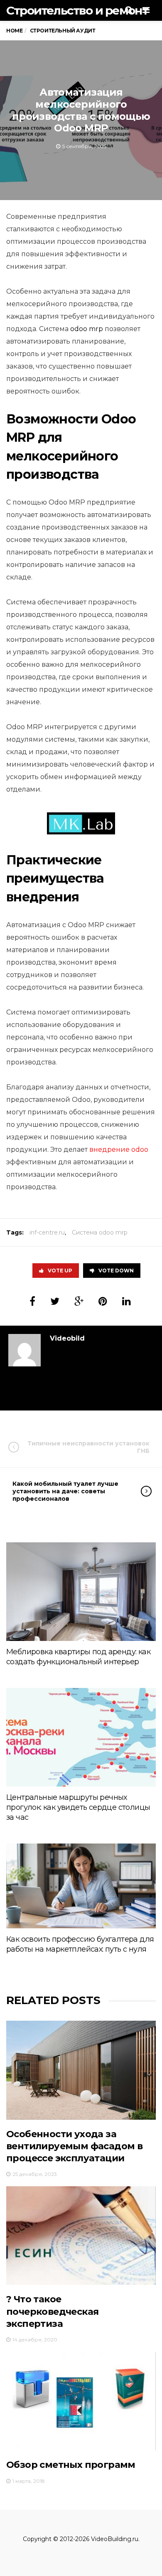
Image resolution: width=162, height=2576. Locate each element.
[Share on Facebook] (32, 1301)
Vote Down (116, 1271)
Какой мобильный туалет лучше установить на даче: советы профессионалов (65, 1491)
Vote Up (60, 1271)
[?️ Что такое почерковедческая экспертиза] (81, 2236)
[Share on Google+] (79, 1301)
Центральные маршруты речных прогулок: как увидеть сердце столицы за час (78, 1807)
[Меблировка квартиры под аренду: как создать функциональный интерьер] (81, 1592)
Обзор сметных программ (71, 2465)
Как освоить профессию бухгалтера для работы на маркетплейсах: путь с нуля (80, 1944)
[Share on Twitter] (55, 1301)
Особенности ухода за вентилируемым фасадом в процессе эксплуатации (74, 2146)
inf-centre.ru (47, 1232)
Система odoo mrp (100, 1232)
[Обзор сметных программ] (81, 2401)
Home (14, 31)
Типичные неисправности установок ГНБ (88, 1447)
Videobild (67, 1338)
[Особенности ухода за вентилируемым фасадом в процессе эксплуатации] (81, 2070)
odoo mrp (87, 329)
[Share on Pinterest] (103, 1301)
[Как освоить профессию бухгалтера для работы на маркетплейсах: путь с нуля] (81, 1886)
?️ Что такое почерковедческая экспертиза (52, 2311)
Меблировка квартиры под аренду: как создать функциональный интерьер (78, 1657)
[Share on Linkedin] (126, 1301)
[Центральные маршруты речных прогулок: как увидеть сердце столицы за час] (81, 1737)
